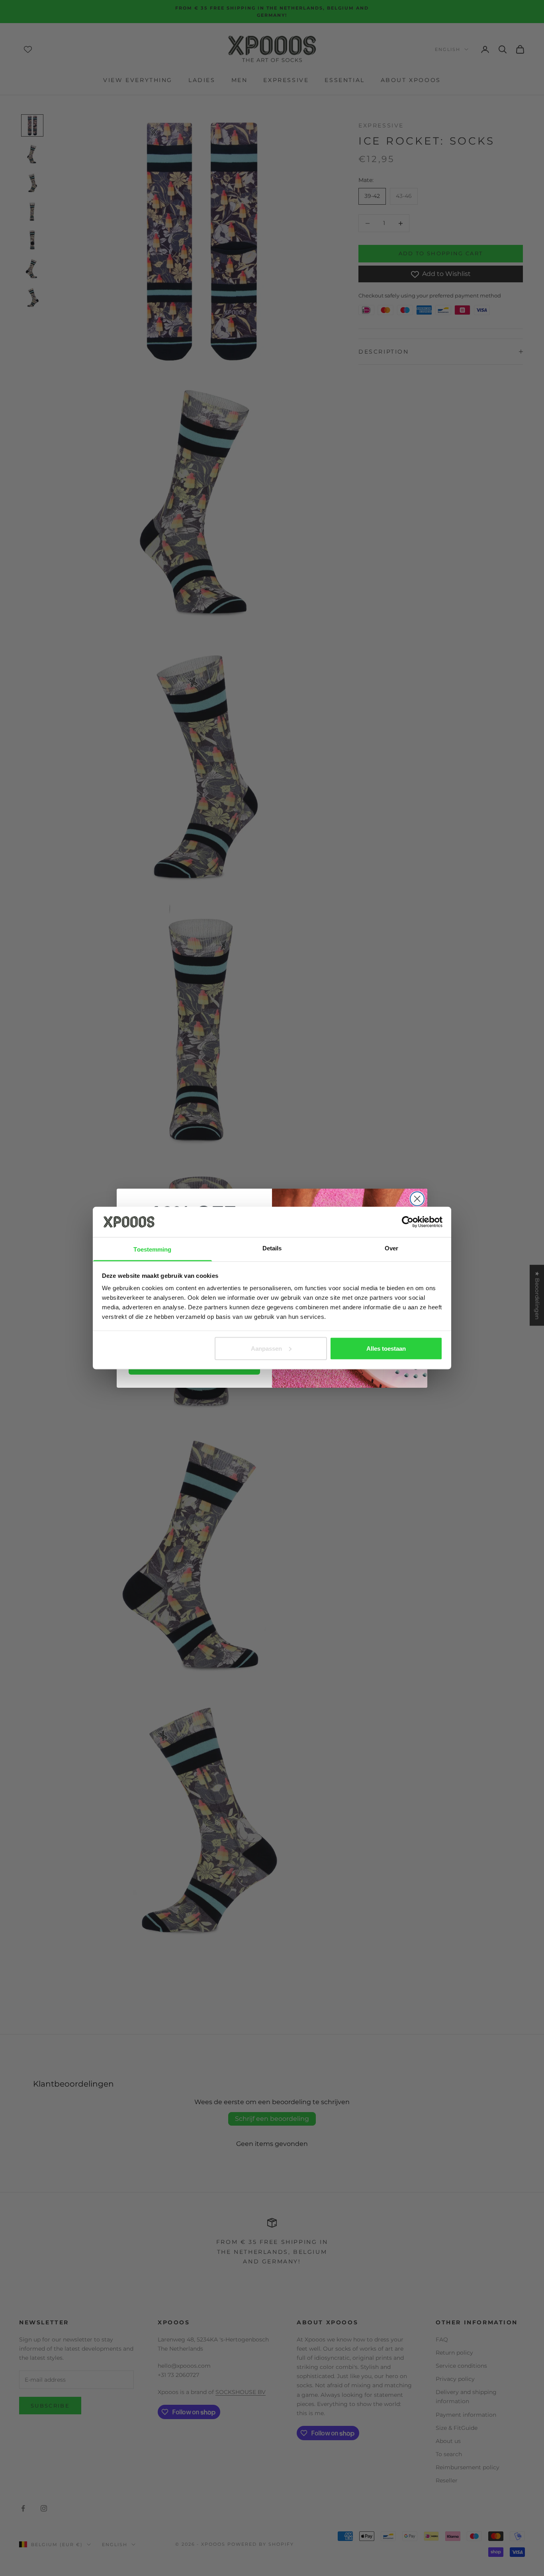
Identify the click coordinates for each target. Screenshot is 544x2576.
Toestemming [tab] (152, 1249)
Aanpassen (266, 1348)
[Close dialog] (417, 1199)
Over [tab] (391, 1248)
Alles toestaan (386, 1348)
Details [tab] (272, 1248)
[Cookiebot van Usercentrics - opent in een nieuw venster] (408, 1222)
